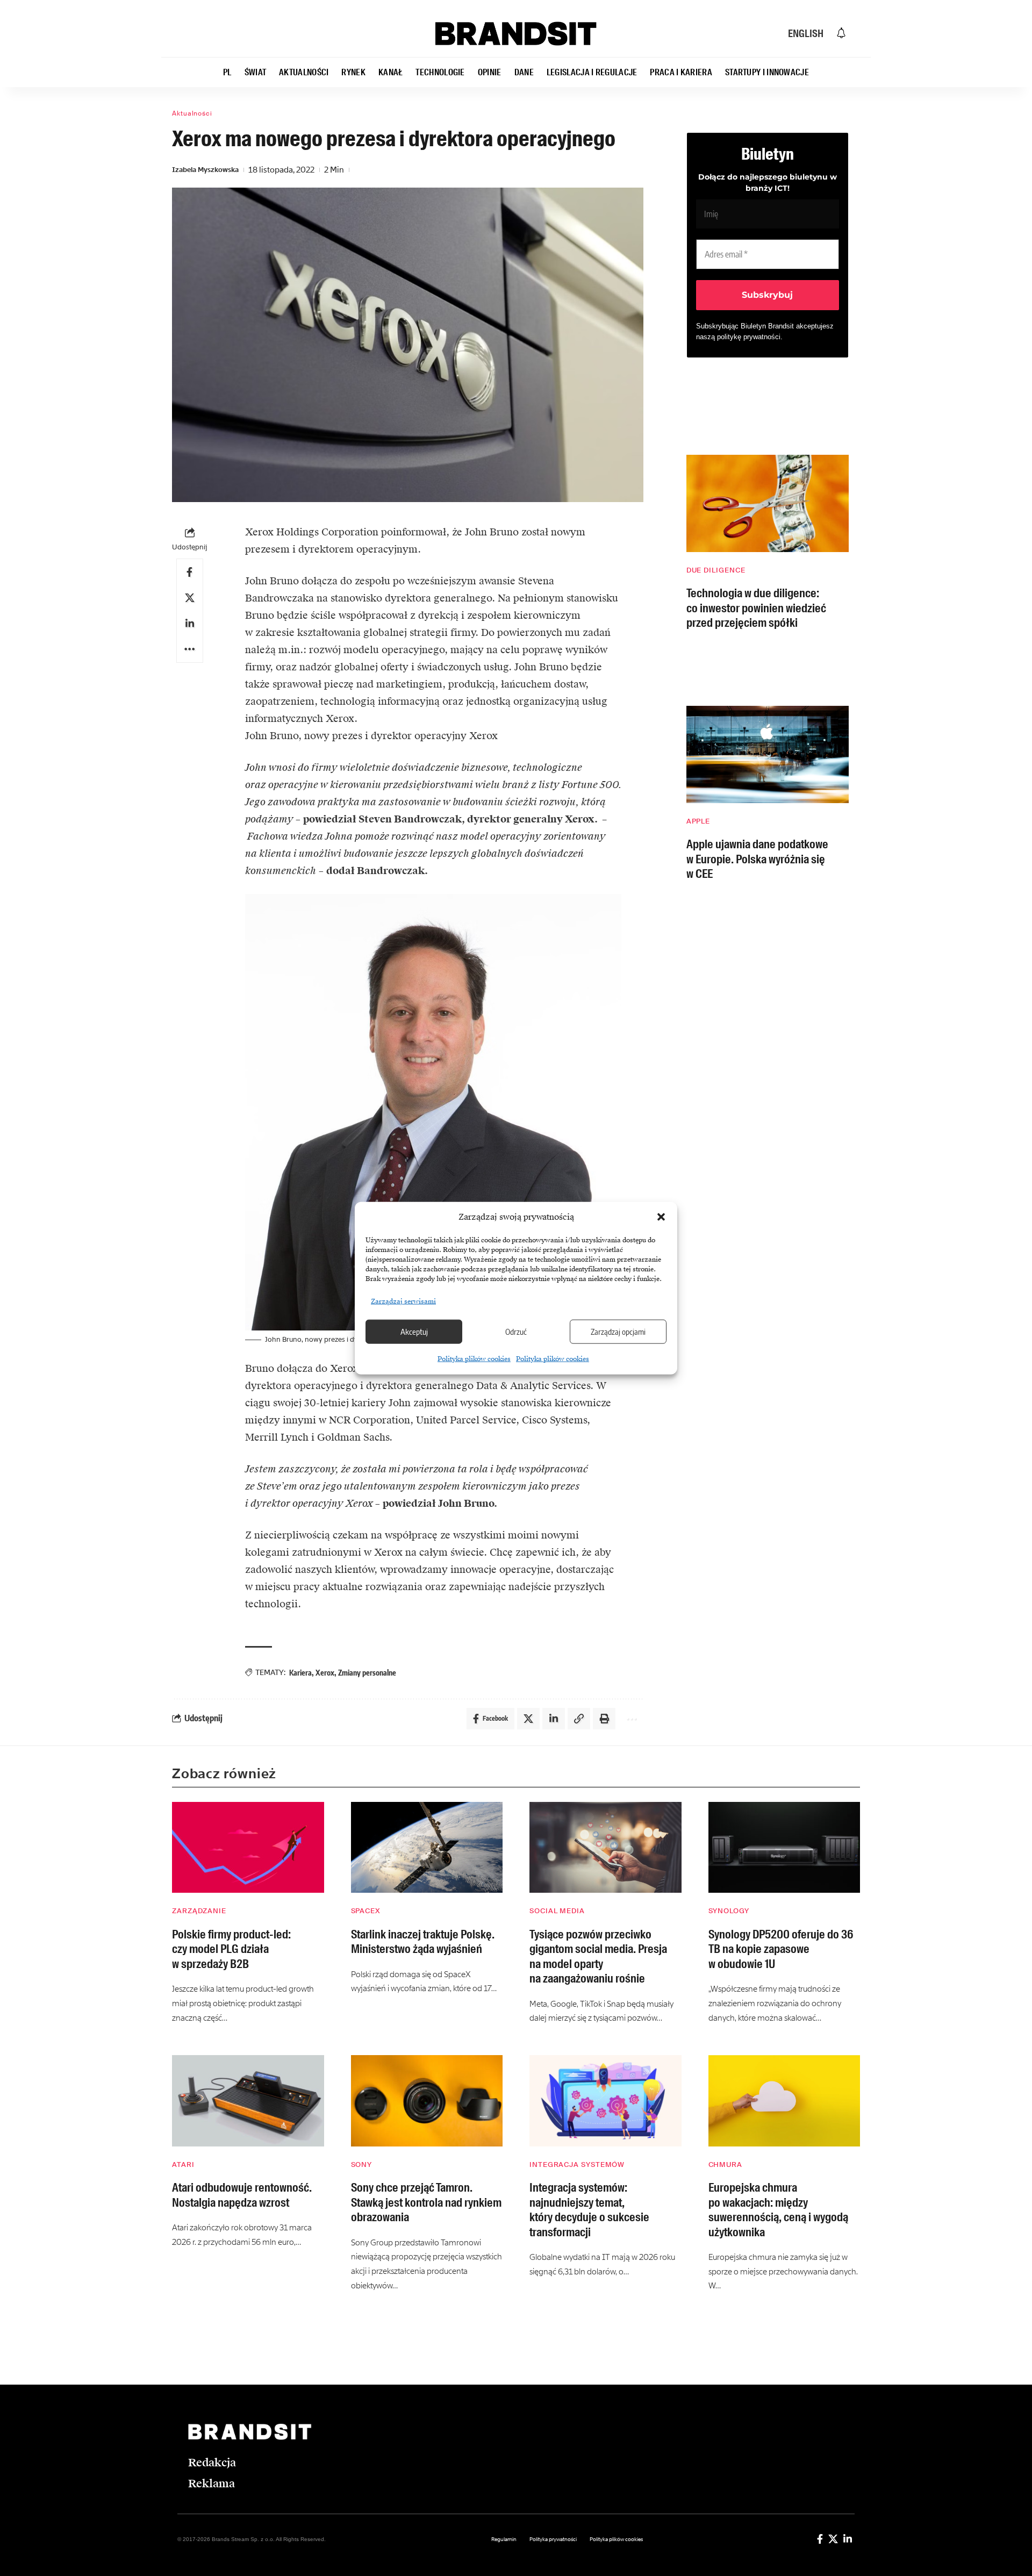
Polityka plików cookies (474, 1358)
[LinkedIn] (848, 2539)
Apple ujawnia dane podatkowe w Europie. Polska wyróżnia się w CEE (757, 859)
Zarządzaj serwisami (403, 1301)
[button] (661, 1217)
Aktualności (192, 113)
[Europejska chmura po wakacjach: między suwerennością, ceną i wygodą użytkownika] (784, 2101)
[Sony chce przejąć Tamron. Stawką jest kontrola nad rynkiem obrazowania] (427, 2101)
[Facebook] (820, 2539)
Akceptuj (414, 1332)
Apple (698, 821)
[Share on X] (190, 598)
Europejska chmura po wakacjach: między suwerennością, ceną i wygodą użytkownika (778, 2210)
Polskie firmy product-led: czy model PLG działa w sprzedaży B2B (231, 1949)
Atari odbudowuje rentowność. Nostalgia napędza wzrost (242, 2195)
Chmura (725, 2164)
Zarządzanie (199, 1911)
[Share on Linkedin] (190, 624)
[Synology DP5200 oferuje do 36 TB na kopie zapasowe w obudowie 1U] (784, 1848)
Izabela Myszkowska (205, 170)
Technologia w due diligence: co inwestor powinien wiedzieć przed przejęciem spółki (756, 608)
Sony (362, 2164)
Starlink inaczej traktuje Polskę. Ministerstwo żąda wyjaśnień (423, 1942)
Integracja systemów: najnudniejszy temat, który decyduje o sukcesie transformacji (589, 2210)
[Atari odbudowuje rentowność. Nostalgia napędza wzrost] (248, 2101)
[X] (833, 2539)
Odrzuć (516, 1332)
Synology (729, 1911)
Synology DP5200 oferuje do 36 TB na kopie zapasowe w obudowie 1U (781, 1949)
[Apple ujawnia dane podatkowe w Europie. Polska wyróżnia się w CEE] (768, 754)
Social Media (557, 1911)
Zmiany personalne (367, 1673)
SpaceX (366, 1911)
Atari (183, 2164)
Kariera (300, 1673)
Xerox (325, 1673)
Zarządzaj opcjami (618, 1332)
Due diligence (716, 570)
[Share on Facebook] (190, 572)
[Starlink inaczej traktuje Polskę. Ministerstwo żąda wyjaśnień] (427, 1848)
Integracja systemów (577, 2164)
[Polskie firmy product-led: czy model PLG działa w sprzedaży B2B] (248, 1848)
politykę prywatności (749, 337)
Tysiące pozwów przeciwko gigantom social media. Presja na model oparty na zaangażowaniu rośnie (598, 1957)
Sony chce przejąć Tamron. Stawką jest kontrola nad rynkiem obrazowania (426, 2202)
